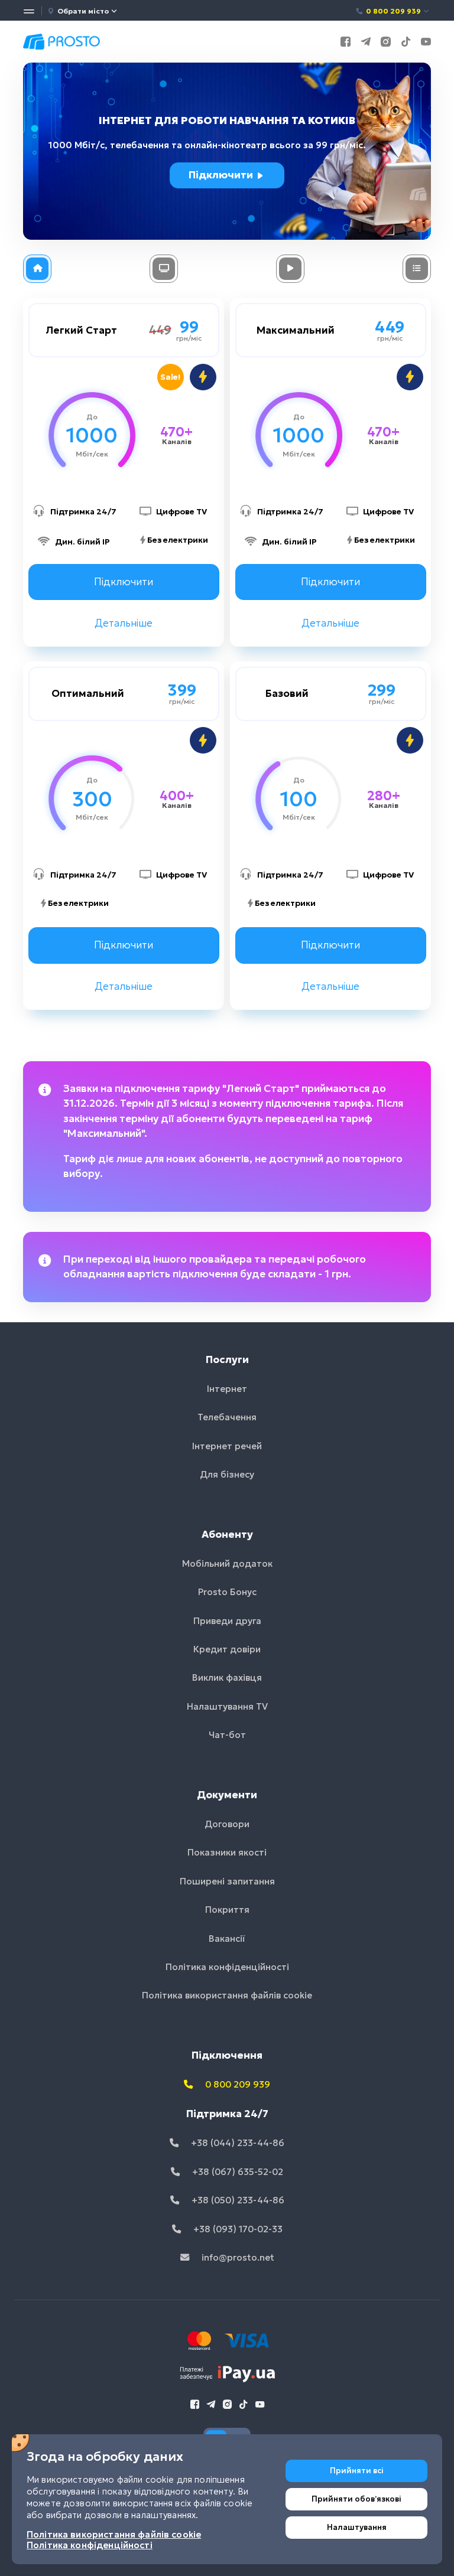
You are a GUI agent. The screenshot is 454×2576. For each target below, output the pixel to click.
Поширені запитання (227, 1881)
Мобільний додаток (227, 1563)
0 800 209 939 (393, 11)
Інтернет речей (227, 1446)
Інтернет (227, 1389)
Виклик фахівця (227, 1677)
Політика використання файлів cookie (227, 1995)
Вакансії (227, 1938)
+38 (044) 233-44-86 (236, 2143)
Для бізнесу (227, 1474)
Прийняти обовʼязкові (356, 2499)
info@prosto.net (237, 2257)
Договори (227, 1824)
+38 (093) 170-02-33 (237, 2229)
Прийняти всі (357, 2471)
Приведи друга (227, 1621)
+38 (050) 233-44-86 (237, 2200)
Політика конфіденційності (227, 1967)
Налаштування (357, 2527)
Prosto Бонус (227, 1592)
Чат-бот (227, 1735)
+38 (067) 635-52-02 (236, 2172)
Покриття (227, 1910)
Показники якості (227, 1852)
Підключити (222, 175)
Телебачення (227, 1417)
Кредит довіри (227, 1649)
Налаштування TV (227, 1706)
